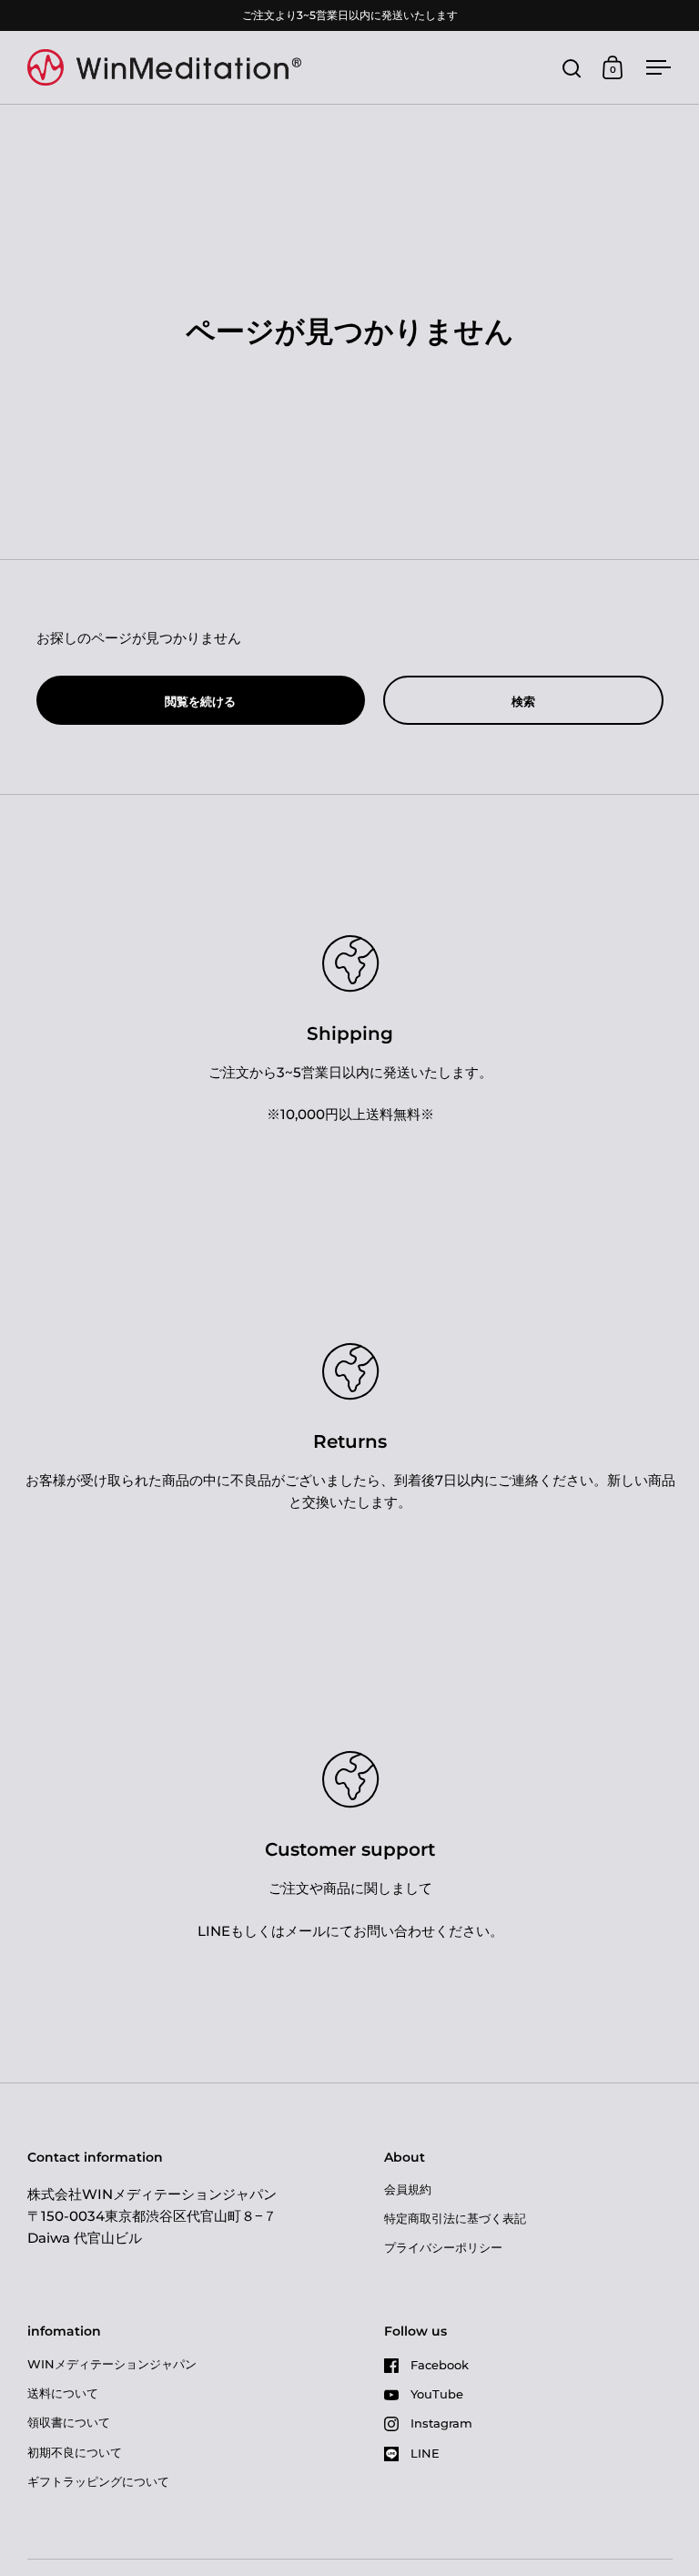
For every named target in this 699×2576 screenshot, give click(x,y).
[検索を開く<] (572, 68)
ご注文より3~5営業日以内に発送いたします (350, 15)
